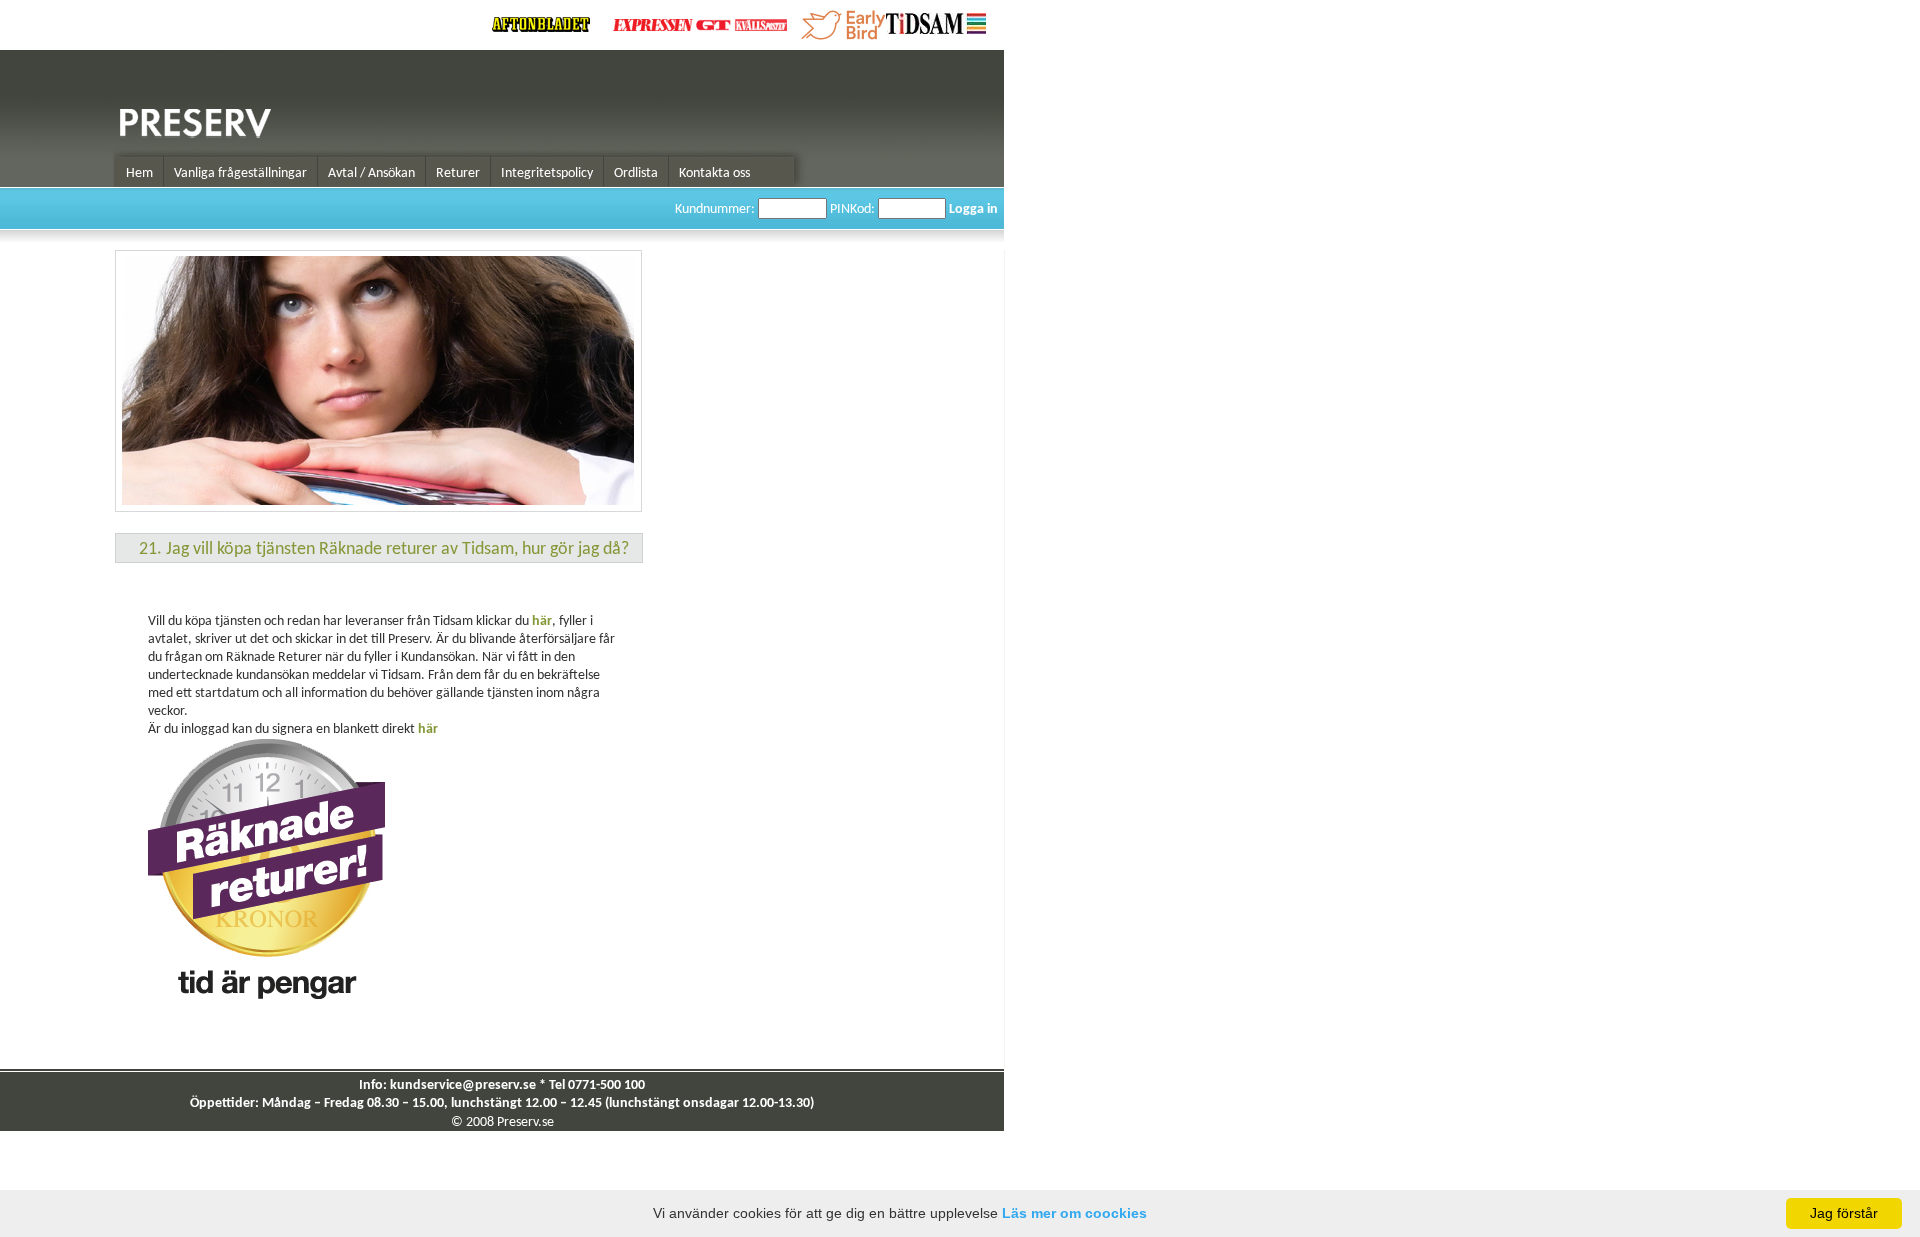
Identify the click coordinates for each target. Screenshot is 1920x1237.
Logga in (973, 209)
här (542, 621)
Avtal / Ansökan (371, 173)
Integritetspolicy (547, 173)
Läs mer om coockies (1074, 1213)
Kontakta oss (714, 173)
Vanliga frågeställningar (240, 173)
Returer (458, 173)
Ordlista (636, 173)
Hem (139, 173)
